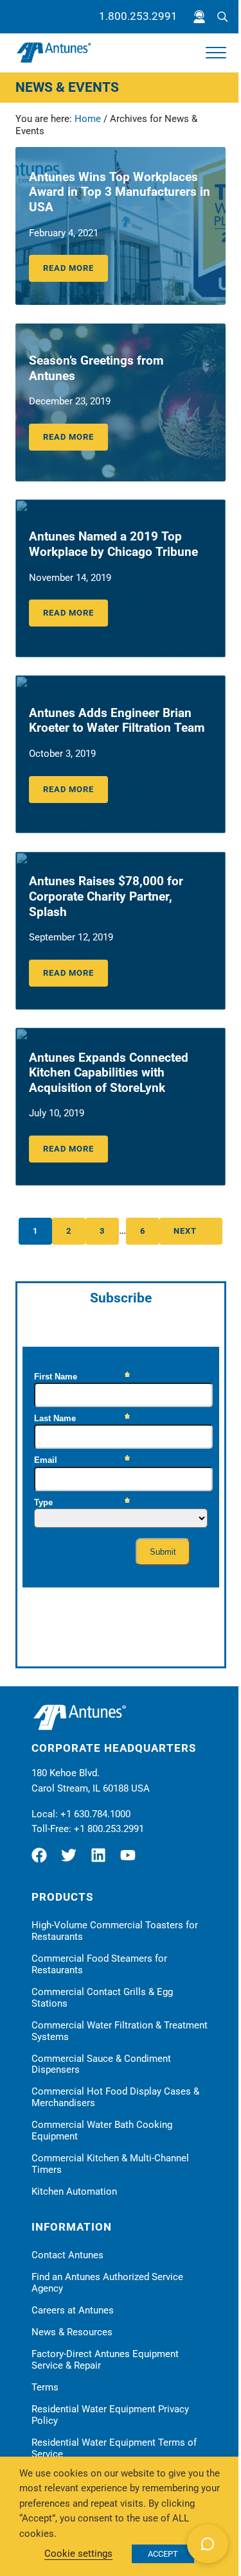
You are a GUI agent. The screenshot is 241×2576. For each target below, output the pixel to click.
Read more (76, 270)
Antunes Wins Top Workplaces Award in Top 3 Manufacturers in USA (120, 192)
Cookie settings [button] (78, 2554)
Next (185, 1231)
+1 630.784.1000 (95, 1814)
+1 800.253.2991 (109, 1829)
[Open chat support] (208, 2544)
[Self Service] (199, 17)
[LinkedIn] (102, 1860)
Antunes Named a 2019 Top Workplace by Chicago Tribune (113, 544)
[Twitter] (72, 1860)
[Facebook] (44, 1860)
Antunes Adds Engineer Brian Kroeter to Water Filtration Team (117, 721)
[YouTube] (131, 1860)
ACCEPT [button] (163, 2554)
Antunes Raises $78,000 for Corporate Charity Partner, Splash (106, 896)
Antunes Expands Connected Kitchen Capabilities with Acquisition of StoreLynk (109, 1073)
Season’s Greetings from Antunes (96, 368)
